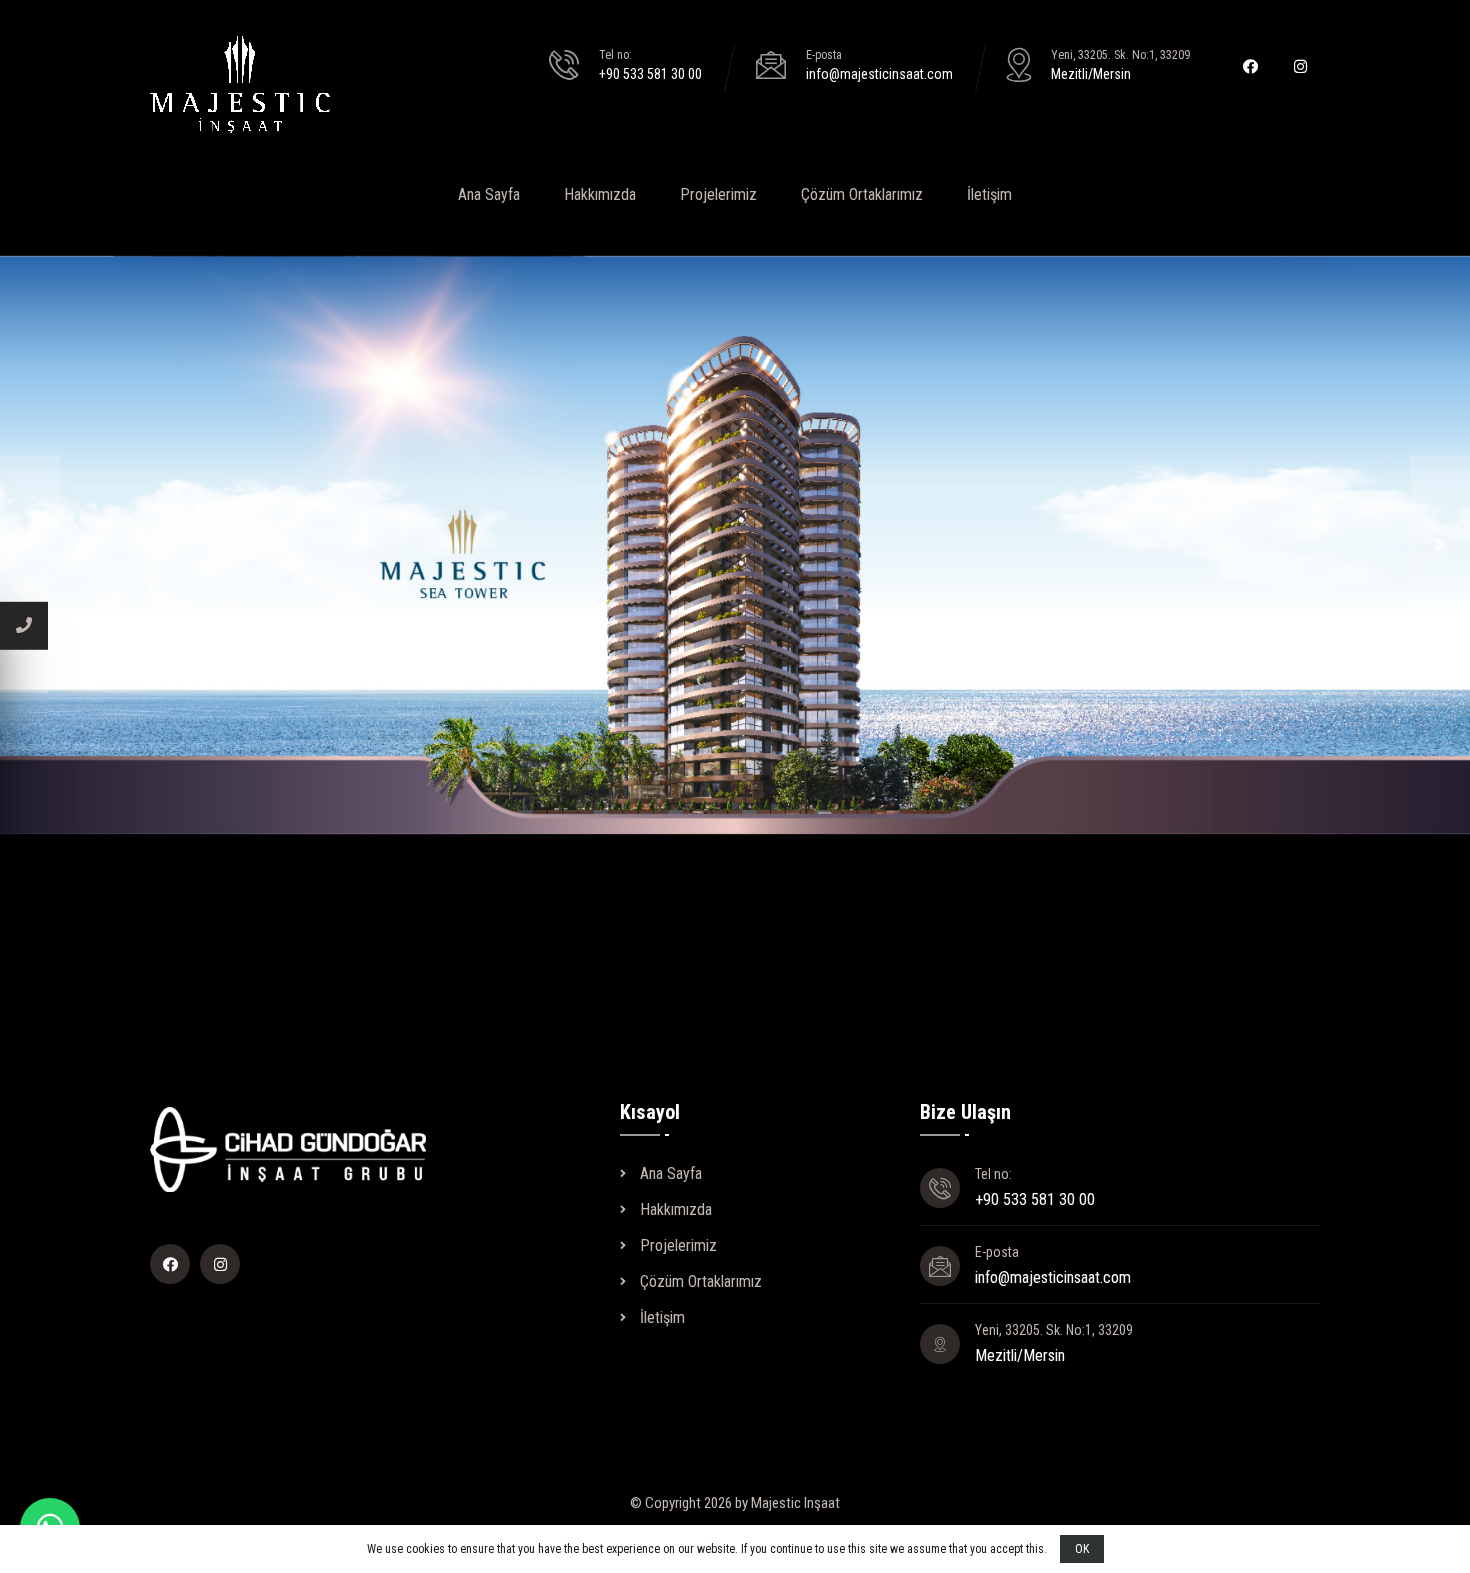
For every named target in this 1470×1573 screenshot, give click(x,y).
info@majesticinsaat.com (879, 74)
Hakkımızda (600, 194)
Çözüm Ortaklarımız (862, 194)
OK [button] (1082, 1549)
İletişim (989, 194)
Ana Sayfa (489, 194)
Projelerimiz (718, 194)
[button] (30, 545)
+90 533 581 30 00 (650, 74)
